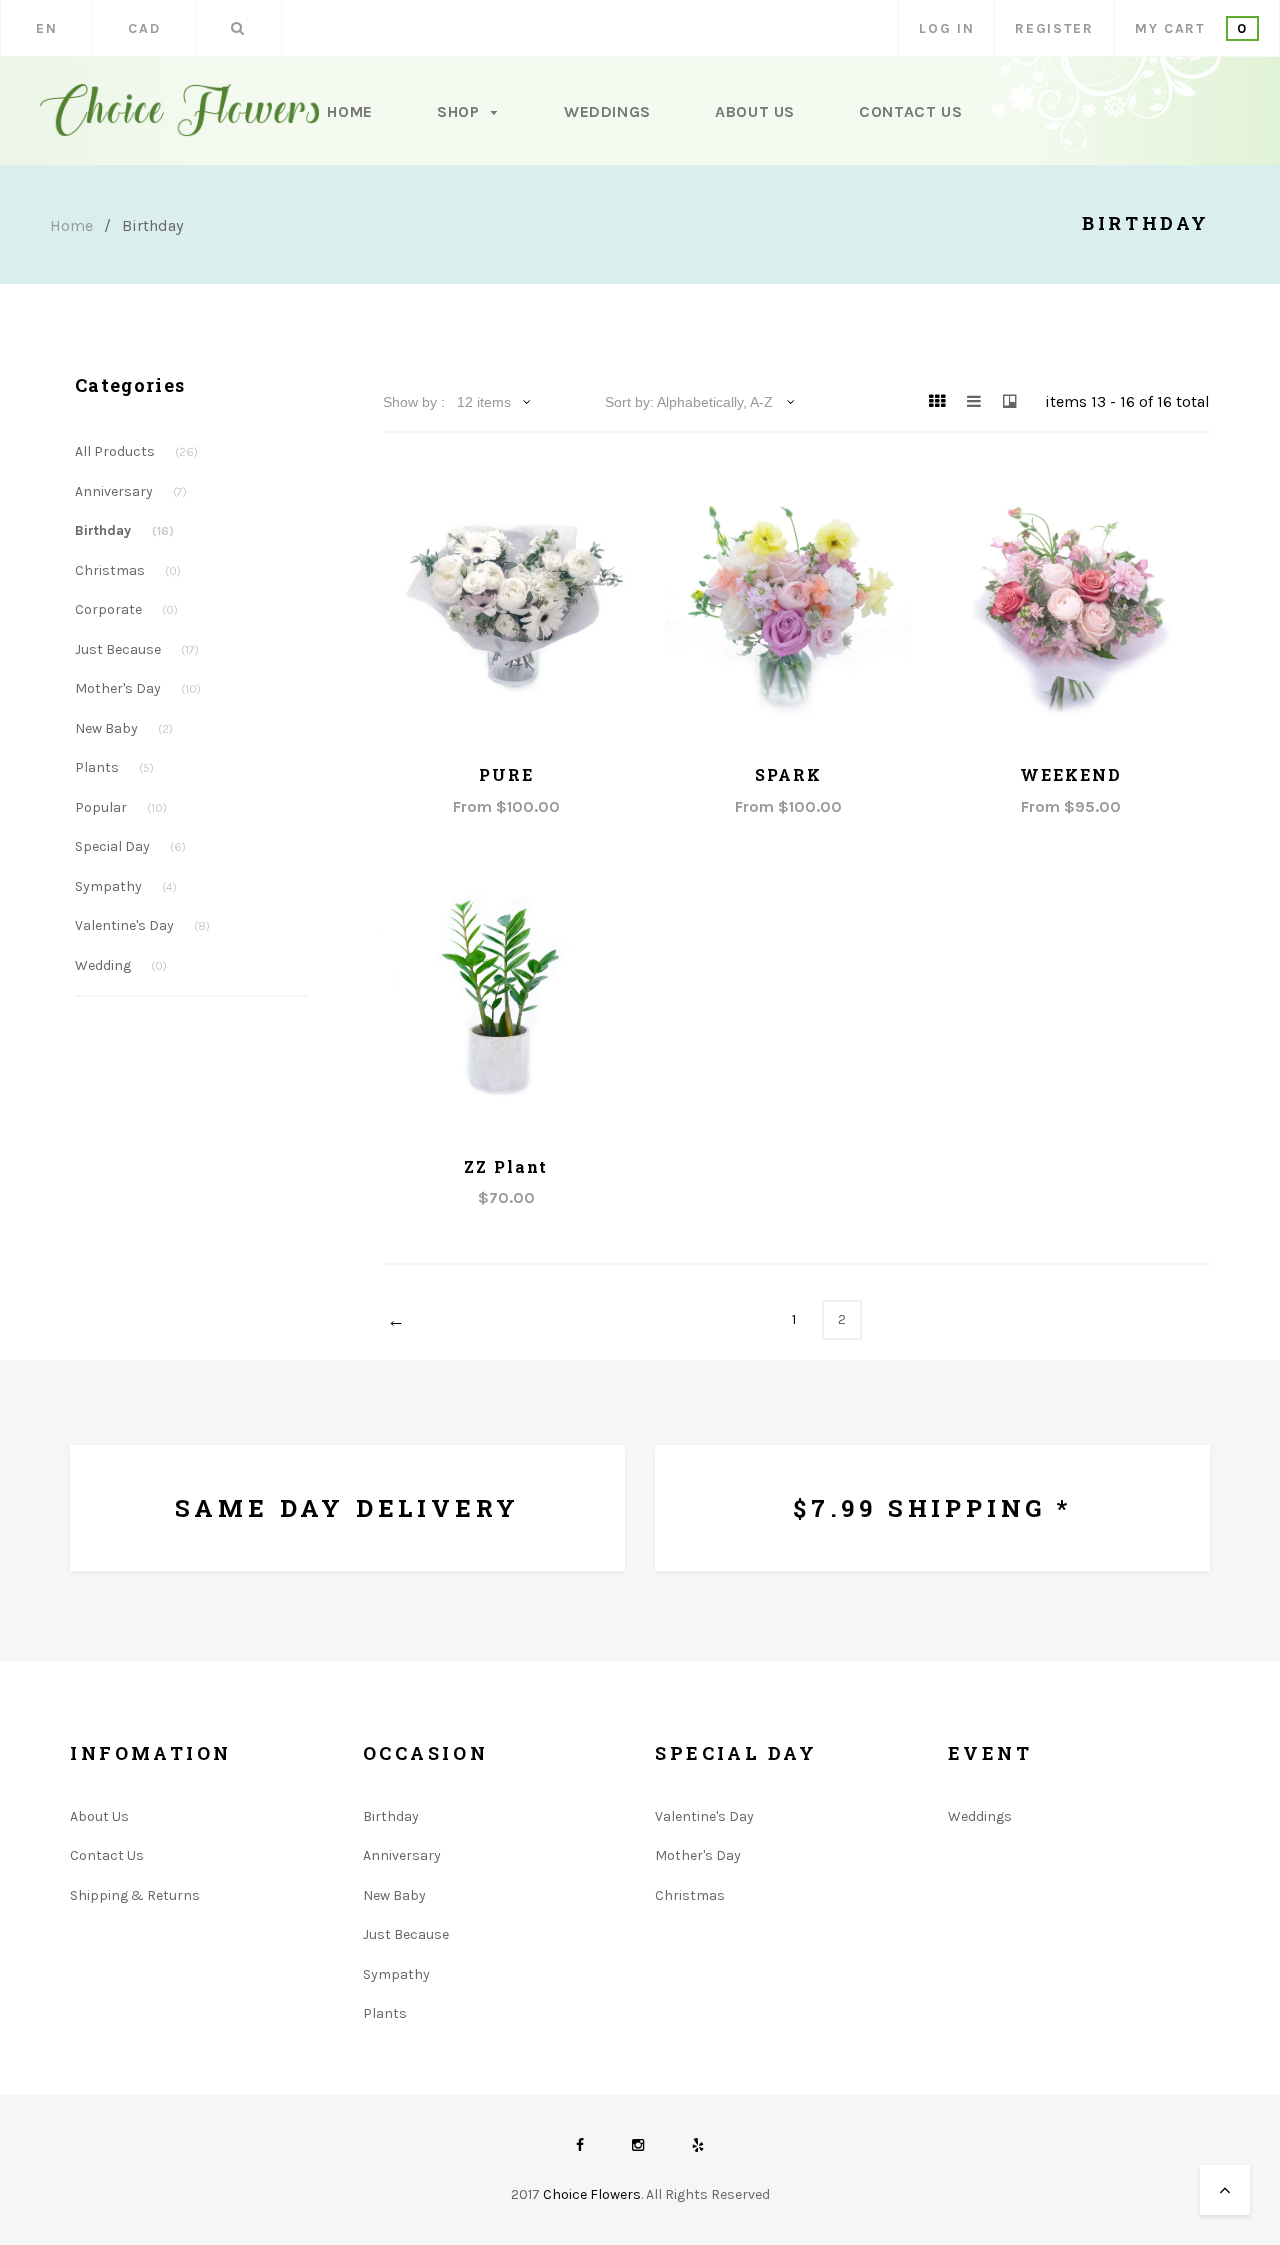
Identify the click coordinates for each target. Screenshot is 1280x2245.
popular (121, 807)
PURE (506, 774)
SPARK (788, 774)
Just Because (137, 649)
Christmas (128, 570)
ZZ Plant (506, 1166)
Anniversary (131, 491)
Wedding (121, 965)
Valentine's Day (142, 925)
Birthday (124, 530)
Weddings (607, 111)
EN (46, 28)
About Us (755, 111)
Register (1054, 28)
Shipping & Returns (135, 1895)
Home (350, 111)
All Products (136, 451)
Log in (946, 28)
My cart (1191, 28)
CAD (144, 28)
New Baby (124, 728)
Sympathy (126, 886)
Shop (460, 111)
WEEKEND (1070, 774)
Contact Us (910, 111)
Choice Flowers (592, 2194)
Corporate (126, 609)
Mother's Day (138, 688)
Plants (114, 767)
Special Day (130, 846)
